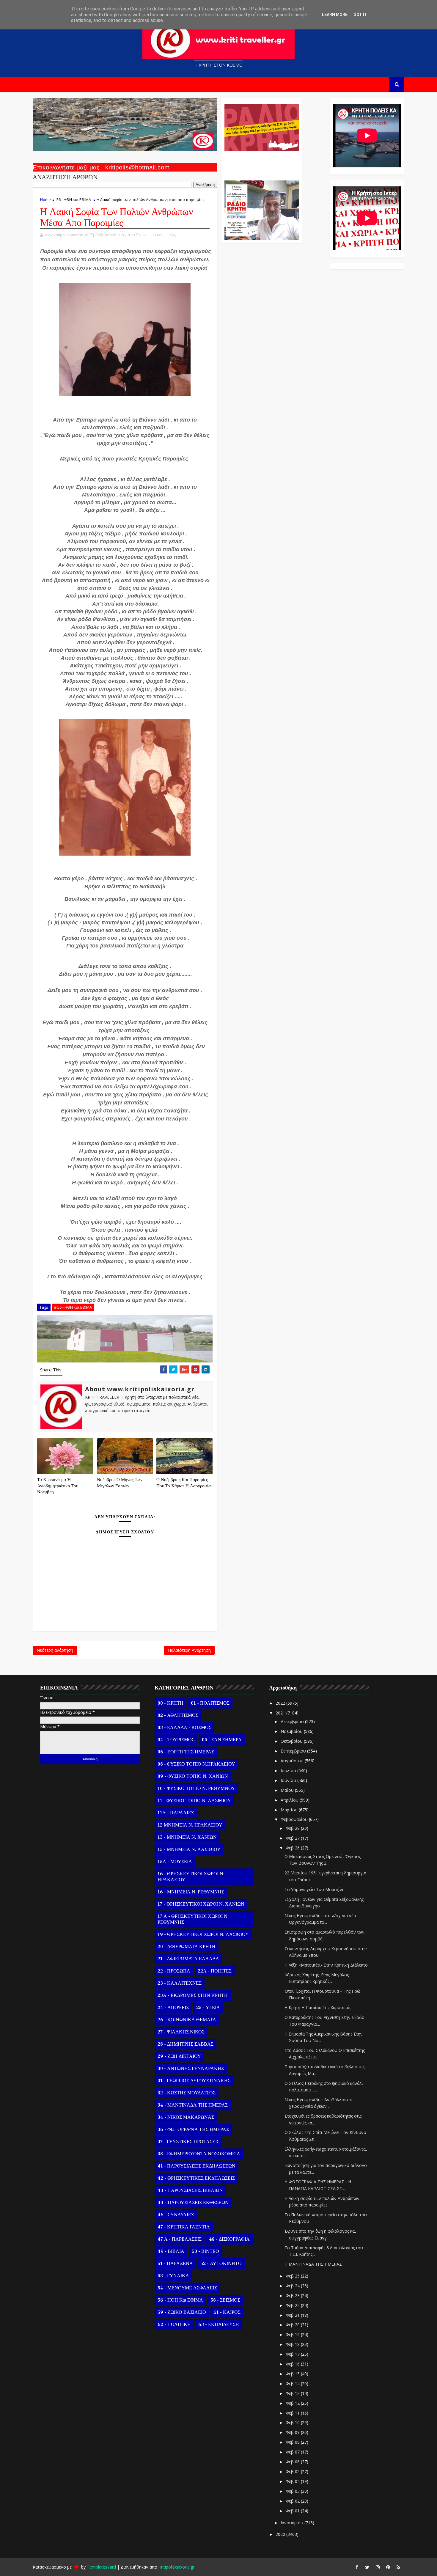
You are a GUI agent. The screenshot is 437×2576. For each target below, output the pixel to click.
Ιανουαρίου (293, 2523)
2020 (281, 2534)
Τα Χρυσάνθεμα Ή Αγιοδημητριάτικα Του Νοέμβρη (58, 1486)
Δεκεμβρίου (293, 1721)
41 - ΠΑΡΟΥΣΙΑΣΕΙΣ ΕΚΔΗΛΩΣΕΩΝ (197, 2166)
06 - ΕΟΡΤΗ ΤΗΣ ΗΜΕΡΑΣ (186, 1752)
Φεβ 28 (293, 1828)
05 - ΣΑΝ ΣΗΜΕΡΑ (222, 1740)
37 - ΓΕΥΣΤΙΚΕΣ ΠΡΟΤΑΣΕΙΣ (188, 2142)
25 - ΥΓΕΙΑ (208, 2008)
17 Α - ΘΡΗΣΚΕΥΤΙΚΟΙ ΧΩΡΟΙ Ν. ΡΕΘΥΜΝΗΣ (193, 1919)
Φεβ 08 (293, 2442)
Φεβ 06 (293, 2462)
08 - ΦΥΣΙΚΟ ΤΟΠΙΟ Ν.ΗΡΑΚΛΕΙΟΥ (196, 1764)
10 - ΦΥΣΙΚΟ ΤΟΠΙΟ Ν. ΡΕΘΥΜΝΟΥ (196, 1788)
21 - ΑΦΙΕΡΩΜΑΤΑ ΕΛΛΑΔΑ (188, 1959)
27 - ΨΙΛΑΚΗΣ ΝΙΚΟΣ (181, 2032)
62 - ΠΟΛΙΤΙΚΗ (174, 2324)
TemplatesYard (101, 2567)
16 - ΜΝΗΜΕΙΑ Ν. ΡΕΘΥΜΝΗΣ (191, 1892)
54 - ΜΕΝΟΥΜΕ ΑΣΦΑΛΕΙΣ (187, 2288)
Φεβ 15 (293, 2374)
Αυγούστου (293, 1761)
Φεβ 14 (293, 2384)
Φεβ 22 (293, 2305)
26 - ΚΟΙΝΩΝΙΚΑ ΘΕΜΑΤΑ (187, 2020)
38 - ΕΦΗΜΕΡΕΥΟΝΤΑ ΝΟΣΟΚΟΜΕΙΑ (199, 2154)
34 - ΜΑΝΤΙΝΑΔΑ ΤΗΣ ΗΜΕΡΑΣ (193, 2105)
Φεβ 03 (293, 2491)
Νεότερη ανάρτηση (55, 1650)
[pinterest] (388, 2567)
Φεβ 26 (293, 1848)
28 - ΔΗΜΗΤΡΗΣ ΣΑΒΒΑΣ (186, 2044)
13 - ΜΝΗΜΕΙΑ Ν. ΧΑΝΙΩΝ (187, 1837)
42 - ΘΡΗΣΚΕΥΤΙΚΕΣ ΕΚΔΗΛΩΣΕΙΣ (196, 2178)
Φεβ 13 (293, 2393)
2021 (281, 1713)
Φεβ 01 (293, 2511)
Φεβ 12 (293, 2403)
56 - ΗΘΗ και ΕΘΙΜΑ (74, 199)
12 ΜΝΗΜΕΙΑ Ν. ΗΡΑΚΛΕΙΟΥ (190, 1825)
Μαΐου (288, 1790)
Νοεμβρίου (292, 1731)
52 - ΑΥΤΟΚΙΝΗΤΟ (221, 2264)
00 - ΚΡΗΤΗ (170, 1703)
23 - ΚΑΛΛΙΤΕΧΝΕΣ (180, 1983)
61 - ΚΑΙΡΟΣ (227, 2312)
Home (45, 199)
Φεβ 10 (293, 2422)
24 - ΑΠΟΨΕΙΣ (173, 2008)
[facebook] (357, 2567)
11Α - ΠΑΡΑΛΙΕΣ (176, 1813)
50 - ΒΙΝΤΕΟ (205, 2251)
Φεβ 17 (293, 2354)
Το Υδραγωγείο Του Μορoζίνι (314, 1889)
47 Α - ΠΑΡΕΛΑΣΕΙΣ (180, 2239)
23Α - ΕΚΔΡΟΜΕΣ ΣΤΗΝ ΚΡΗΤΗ (193, 1995)
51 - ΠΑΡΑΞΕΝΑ (175, 2264)
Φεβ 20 (293, 2325)
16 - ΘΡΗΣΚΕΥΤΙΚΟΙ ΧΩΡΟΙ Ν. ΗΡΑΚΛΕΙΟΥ (191, 1877)
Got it (360, 15)
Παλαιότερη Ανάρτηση (189, 1650)
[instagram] (378, 2567)
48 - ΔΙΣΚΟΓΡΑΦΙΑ (229, 2239)
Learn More (335, 15)
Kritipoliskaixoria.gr (176, 2567)
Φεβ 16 (293, 2364)
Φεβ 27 (293, 1838)
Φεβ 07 (293, 2452)
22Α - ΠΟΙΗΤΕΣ (215, 1971)
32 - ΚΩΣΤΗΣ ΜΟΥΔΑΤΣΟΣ (187, 2093)
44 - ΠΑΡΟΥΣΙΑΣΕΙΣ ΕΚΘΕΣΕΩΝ (193, 2203)
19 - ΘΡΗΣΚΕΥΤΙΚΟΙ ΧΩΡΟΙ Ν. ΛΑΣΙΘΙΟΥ (203, 1934)
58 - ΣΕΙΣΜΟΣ (225, 2300)
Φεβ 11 (293, 2413)
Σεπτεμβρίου (294, 1751)
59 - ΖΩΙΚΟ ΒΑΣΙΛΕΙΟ (182, 2312)
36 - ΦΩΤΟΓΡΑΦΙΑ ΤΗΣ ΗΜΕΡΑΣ (193, 2129)
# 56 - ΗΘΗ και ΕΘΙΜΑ (73, 1307)
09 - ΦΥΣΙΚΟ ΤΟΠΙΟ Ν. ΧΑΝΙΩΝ (193, 1776)
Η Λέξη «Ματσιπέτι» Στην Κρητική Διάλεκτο (326, 1965)
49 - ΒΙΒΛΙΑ (171, 2251)
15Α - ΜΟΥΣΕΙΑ (175, 1862)
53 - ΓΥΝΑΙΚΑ (173, 2276)
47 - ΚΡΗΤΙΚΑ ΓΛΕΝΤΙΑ (184, 2227)
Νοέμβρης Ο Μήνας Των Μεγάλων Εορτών (120, 1483)
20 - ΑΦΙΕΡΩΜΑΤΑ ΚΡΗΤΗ (187, 1947)
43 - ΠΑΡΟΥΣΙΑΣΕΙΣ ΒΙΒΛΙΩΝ (190, 2190)
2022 (281, 1703)
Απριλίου (290, 1800)
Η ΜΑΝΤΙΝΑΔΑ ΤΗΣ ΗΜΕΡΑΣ (313, 2264)
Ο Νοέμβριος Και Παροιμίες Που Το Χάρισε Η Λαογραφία (184, 1483)
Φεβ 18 (293, 2344)
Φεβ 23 (293, 2296)
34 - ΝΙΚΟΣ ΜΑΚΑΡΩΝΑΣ (186, 2117)
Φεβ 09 (293, 2432)
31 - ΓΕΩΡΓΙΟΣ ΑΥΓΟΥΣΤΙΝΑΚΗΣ (194, 2081)
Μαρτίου (290, 1810)
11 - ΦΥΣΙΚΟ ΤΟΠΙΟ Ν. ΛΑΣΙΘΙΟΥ (194, 1801)
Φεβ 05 (293, 2472)
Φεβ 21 (293, 2315)
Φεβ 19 (293, 2334)
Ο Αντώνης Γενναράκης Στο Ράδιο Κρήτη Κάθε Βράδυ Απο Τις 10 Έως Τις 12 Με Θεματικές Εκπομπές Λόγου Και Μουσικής (261, 163)
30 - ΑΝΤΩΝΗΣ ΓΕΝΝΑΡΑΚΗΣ (191, 2069)
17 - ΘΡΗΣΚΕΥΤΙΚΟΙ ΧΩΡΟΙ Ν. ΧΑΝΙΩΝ (201, 1904)
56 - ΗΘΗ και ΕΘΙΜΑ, (158, 235)
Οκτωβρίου (292, 1741)
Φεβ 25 (293, 2276)
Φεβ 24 (293, 2286)
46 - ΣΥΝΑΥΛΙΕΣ (176, 2215)
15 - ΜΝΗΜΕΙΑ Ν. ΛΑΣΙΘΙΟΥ (189, 1849)
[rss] (398, 2567)
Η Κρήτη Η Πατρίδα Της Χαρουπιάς (318, 2007)
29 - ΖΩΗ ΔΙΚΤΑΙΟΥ (179, 2056)
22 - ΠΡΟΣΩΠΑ (174, 1971)
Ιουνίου (289, 1780)
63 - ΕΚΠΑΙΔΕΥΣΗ (219, 2324)
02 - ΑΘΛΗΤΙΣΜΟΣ (178, 1715)
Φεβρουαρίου (295, 1819)
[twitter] (367, 2567)
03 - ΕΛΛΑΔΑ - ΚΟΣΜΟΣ (184, 1728)
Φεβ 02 (293, 2501)
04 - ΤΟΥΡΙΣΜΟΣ (176, 1740)
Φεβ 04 (293, 2481)
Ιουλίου (289, 1770)
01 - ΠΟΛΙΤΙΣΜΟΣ (210, 1703)
